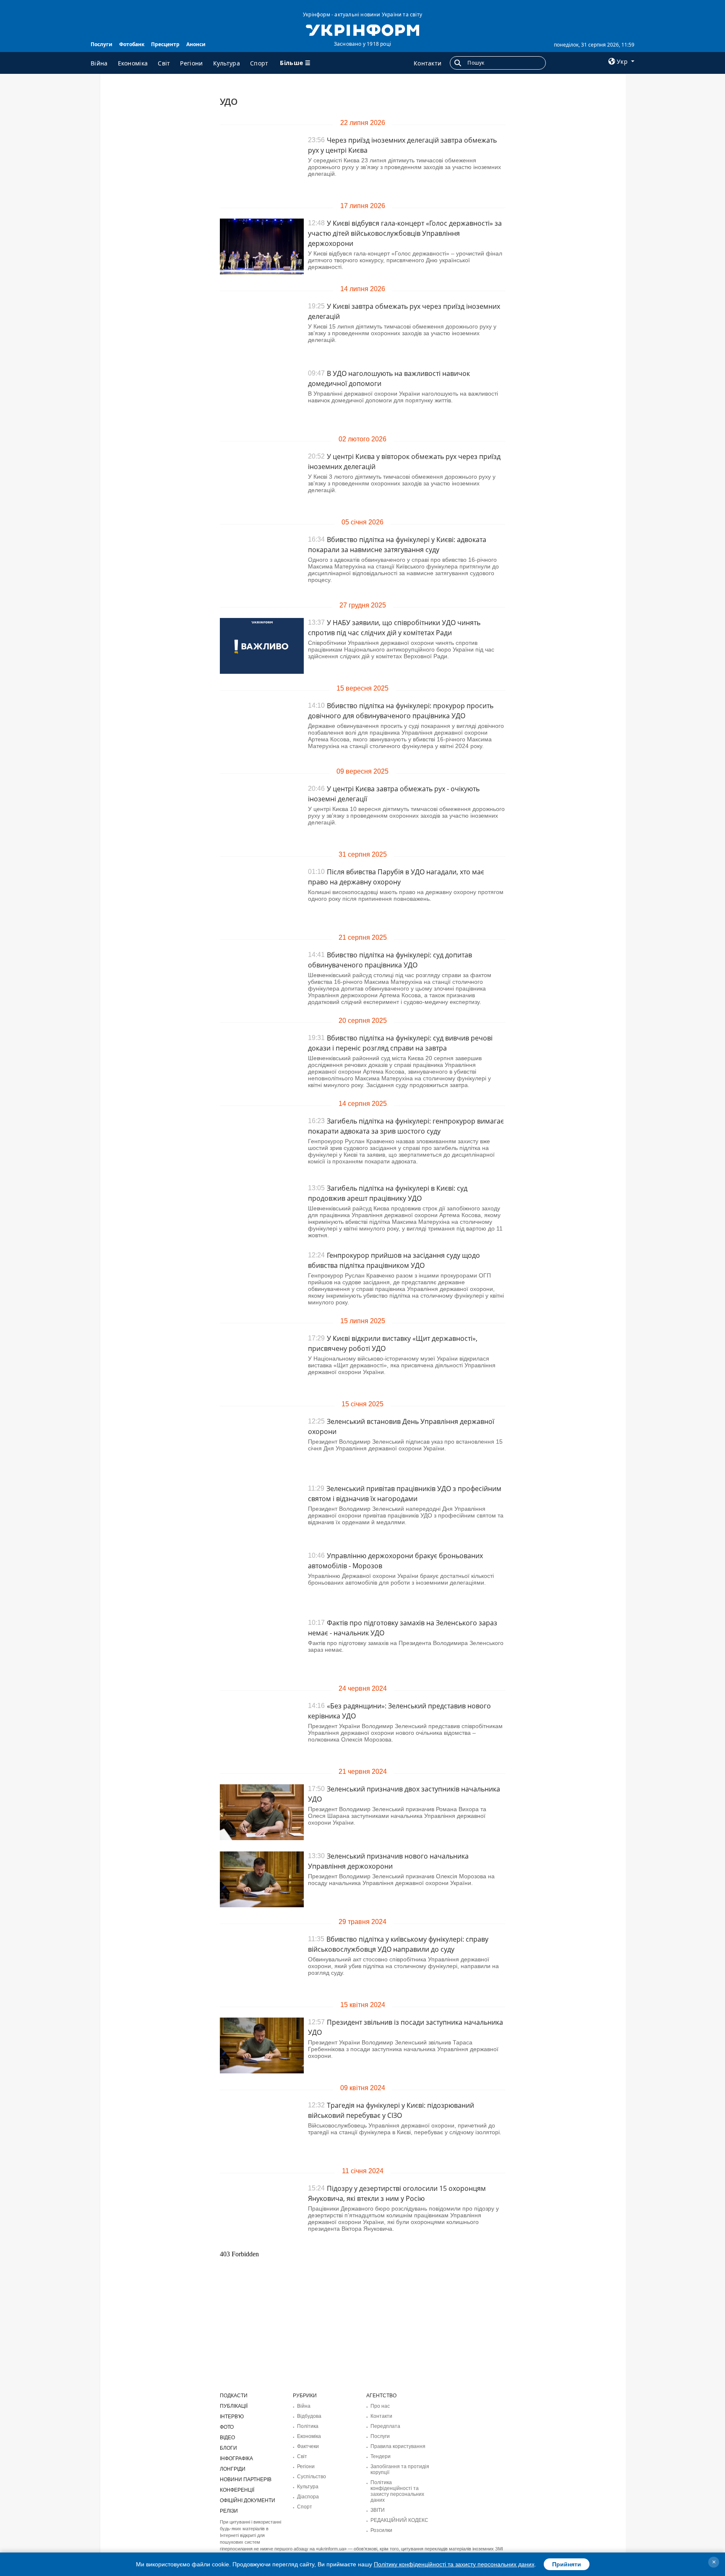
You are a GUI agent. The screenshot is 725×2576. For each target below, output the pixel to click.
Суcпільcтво (312, 2477)
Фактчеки (308, 2446)
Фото (227, 2427)
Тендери (381, 2456)
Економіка (133, 63)
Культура (227, 63)
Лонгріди (233, 2469)
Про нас (380, 2406)
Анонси (196, 44)
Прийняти (567, 2564)
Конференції (237, 2490)
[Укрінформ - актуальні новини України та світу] (362, 29)
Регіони (191, 63)
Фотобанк (132, 44)
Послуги (102, 44)
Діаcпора (308, 2497)
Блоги (228, 2448)
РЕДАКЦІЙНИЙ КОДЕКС (399, 2520)
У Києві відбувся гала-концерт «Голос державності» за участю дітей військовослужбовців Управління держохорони (405, 233)
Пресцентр (165, 44)
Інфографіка (236, 2459)
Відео (227, 2438)
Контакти (428, 63)
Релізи (229, 2511)
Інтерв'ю (232, 2417)
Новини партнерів (246, 2480)
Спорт (259, 63)
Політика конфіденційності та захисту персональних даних (397, 2491)
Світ (164, 63)
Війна (99, 63)
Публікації (234, 2406)
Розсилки (381, 2530)
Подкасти (234, 2396)
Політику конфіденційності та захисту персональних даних (454, 2564)
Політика (308, 2426)
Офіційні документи (248, 2500)
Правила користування (398, 2446)
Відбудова (309, 2416)
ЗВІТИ (378, 2510)
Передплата (385, 2426)
